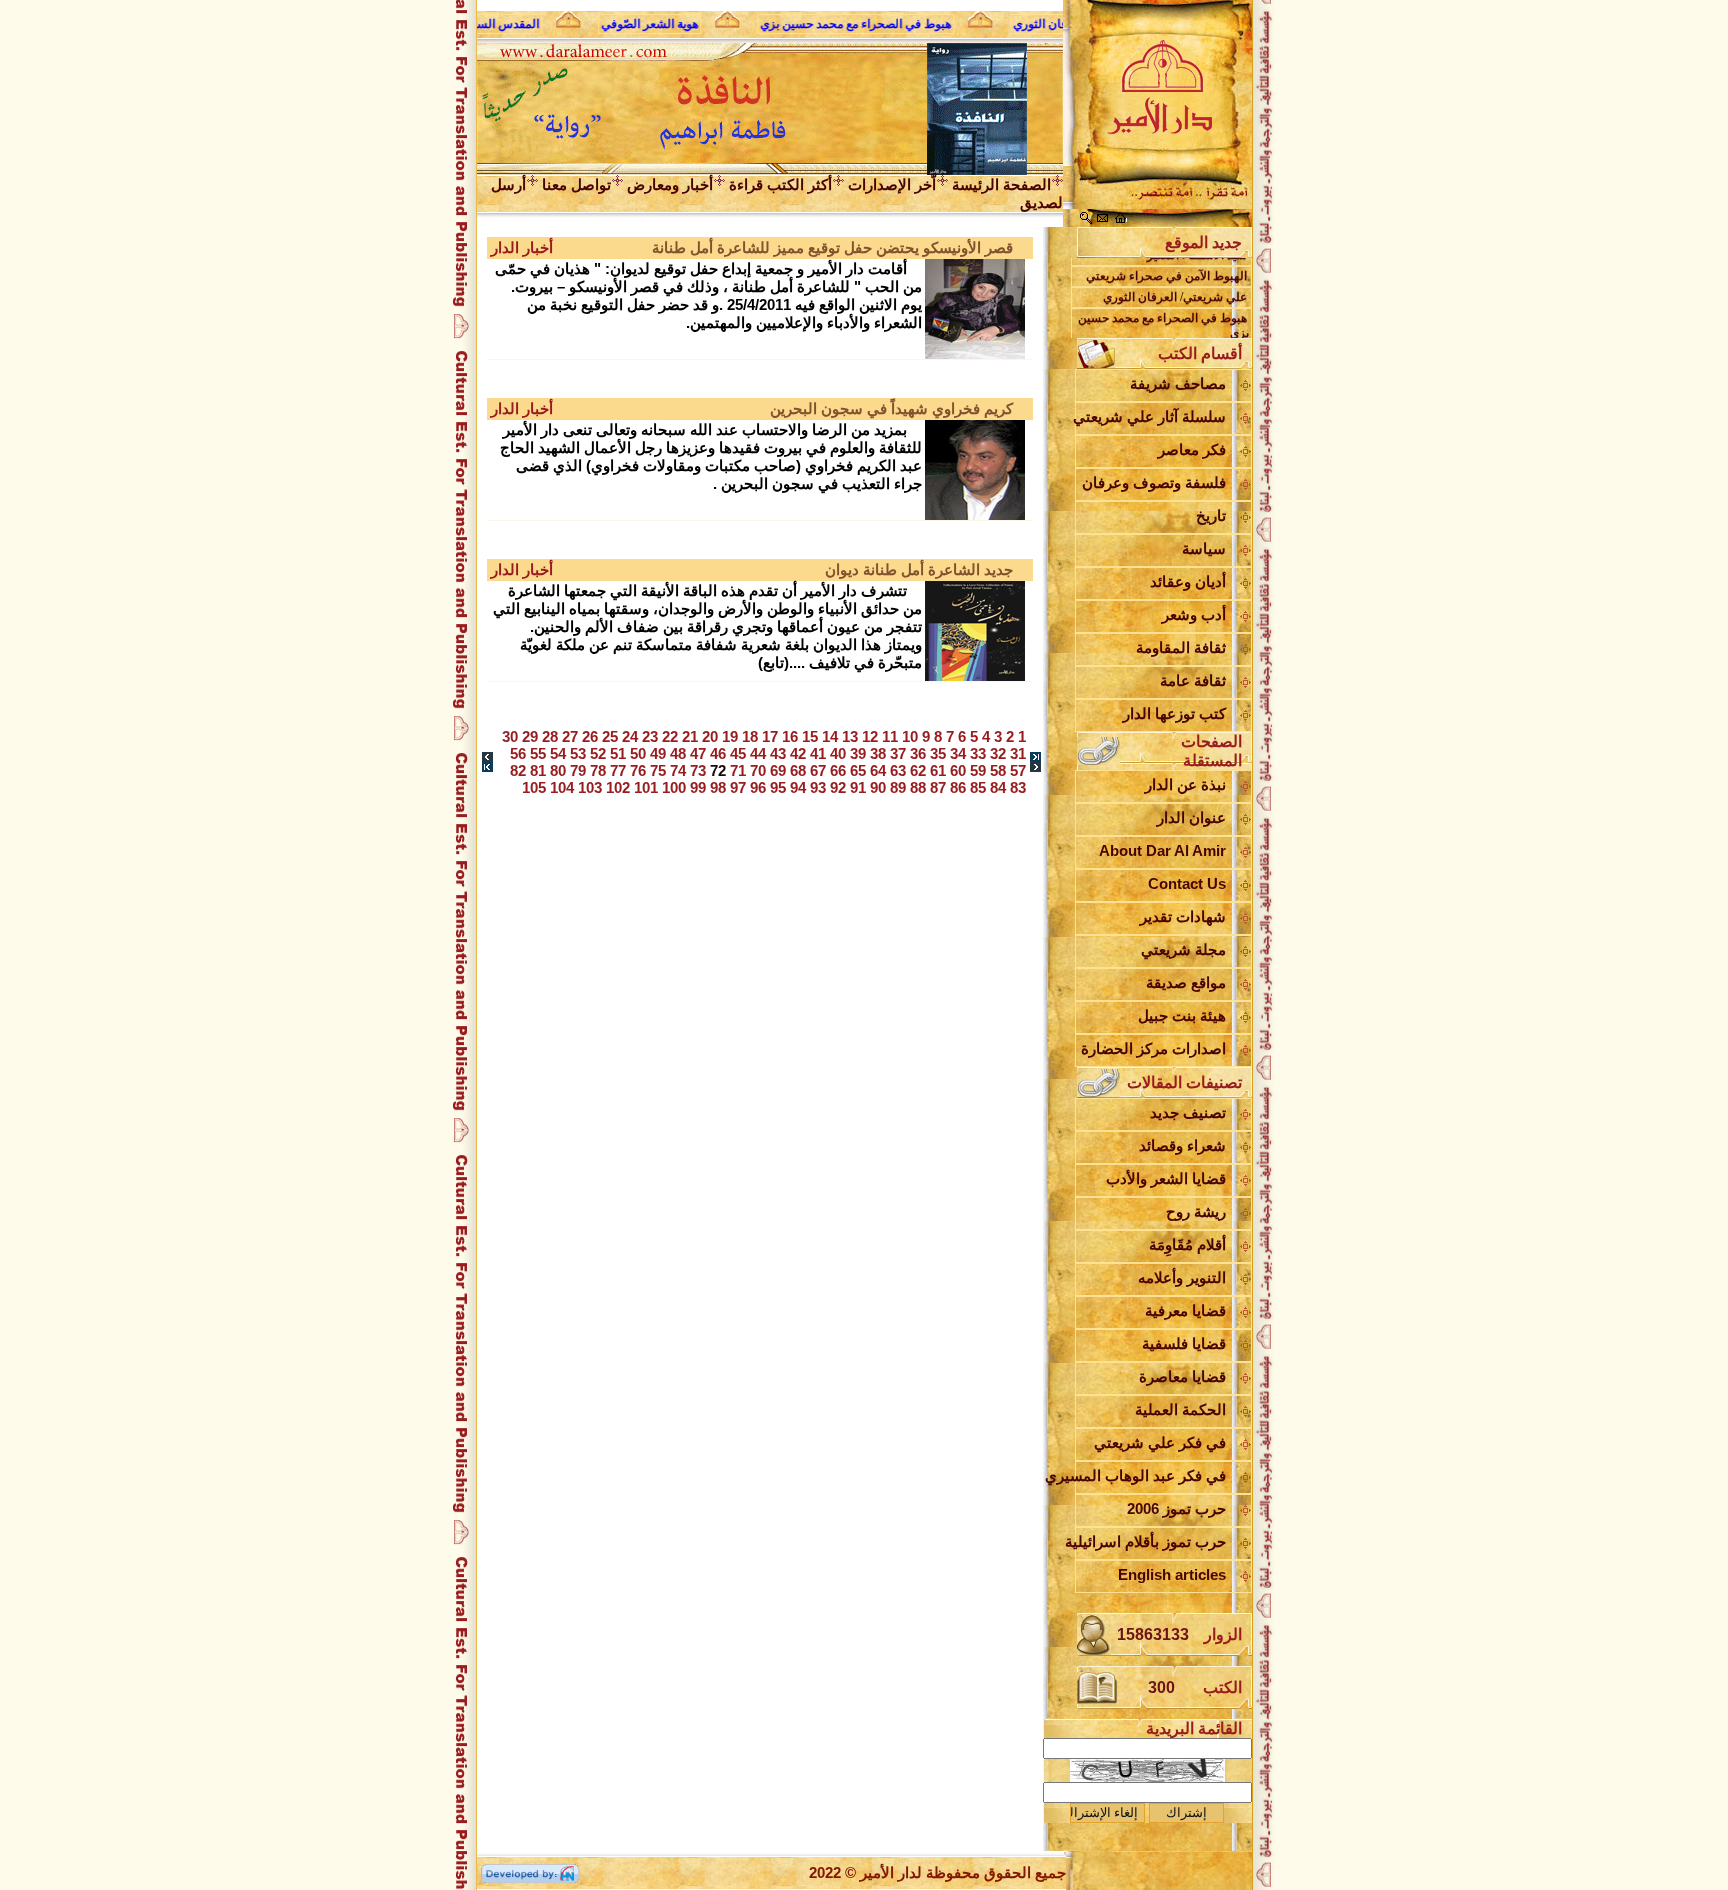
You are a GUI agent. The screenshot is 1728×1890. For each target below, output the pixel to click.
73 (698, 770)
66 (838, 770)
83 (1018, 787)
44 (758, 753)
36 (918, 753)
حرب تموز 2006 (1176, 1508)
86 (958, 787)
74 (678, 770)
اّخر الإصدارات (892, 184)
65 (858, 770)
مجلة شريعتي (1183, 949)
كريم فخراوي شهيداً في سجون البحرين (891, 408)
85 (978, 787)
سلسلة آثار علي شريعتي (1150, 416)
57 (1018, 770)
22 (670, 736)
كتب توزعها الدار (1174, 713)
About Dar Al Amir (1162, 850)
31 (1018, 753)
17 (770, 736)
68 (798, 770)
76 (638, 770)
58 (998, 770)
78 (598, 770)
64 (878, 770)
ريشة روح (1196, 1211)
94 (798, 787)
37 (898, 753)
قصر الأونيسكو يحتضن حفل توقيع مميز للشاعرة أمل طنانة (832, 247)
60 (958, 770)
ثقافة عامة (1193, 680)
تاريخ (1211, 515)
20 (710, 736)
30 (510, 736)
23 (650, 736)
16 (790, 736)
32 (998, 753)
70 (758, 770)
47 (698, 753)
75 (658, 770)
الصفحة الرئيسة (1001, 184)
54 (558, 753)
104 (562, 787)
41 (818, 753)
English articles (1172, 1574)
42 (798, 753)
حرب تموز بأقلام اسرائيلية (1150, 1541)
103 (590, 787)
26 (590, 736)
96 (758, 787)
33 (978, 753)
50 (638, 753)
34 (958, 753)
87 (938, 787)
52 (598, 753)
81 (538, 770)
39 (858, 753)
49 (658, 753)
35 (938, 753)
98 (718, 787)
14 (830, 736)
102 (618, 787)
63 (898, 770)
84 (998, 787)
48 (678, 753)
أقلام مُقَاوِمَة (1187, 1244)
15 (810, 736)
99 (698, 787)
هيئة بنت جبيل (1182, 1015)
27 (570, 736)
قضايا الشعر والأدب (1166, 1178)
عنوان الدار (1191, 817)
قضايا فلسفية (1184, 1343)
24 (630, 736)
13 (850, 736)
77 (618, 770)
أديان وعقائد (1188, 581)
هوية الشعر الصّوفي (639, 24)
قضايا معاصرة (1182, 1376)
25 (610, 736)
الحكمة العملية (1180, 1409)
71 (738, 770)
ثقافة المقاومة (1181, 647)
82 (518, 770)
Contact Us (1187, 883)
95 (778, 787)
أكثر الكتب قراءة (780, 184)
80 (558, 770)
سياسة (1204, 548)
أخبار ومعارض (670, 184)
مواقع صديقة (1186, 982)
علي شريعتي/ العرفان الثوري (1175, 287)
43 (778, 753)
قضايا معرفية (1185, 1310)
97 (738, 787)
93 (818, 787)
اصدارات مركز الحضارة (1153, 1048)
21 (690, 736)
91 (858, 787)
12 (870, 736)
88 (918, 787)
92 (838, 787)
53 (578, 753)
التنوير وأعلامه (1182, 1277)
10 (910, 736)
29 (530, 736)
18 (750, 736)
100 (674, 787)
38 (878, 753)
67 (818, 770)
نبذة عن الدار (1185, 784)
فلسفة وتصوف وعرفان (1154, 482)
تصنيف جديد (1188, 1112)
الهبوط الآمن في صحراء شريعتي (1166, 266)
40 (838, 753)
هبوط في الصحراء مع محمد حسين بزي (845, 24)
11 (890, 736)
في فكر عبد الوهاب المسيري (1150, 1475)
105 (534, 787)
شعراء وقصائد (1182, 1145)
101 (646, 787)
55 (538, 753)
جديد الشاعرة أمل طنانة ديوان (919, 569)
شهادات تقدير (1183, 916)
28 (550, 736)
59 (978, 770)
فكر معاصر (1192, 449)
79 (578, 770)
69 (778, 770)
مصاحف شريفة (1178, 383)
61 (938, 770)
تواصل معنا (576, 184)
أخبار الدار (522, 247)
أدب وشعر (1194, 614)
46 (718, 753)
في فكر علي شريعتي (1160, 1442)
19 (730, 736)
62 (918, 770)
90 (878, 787)
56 (518, 753)
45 (738, 753)
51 (618, 753)
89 (898, 787)
